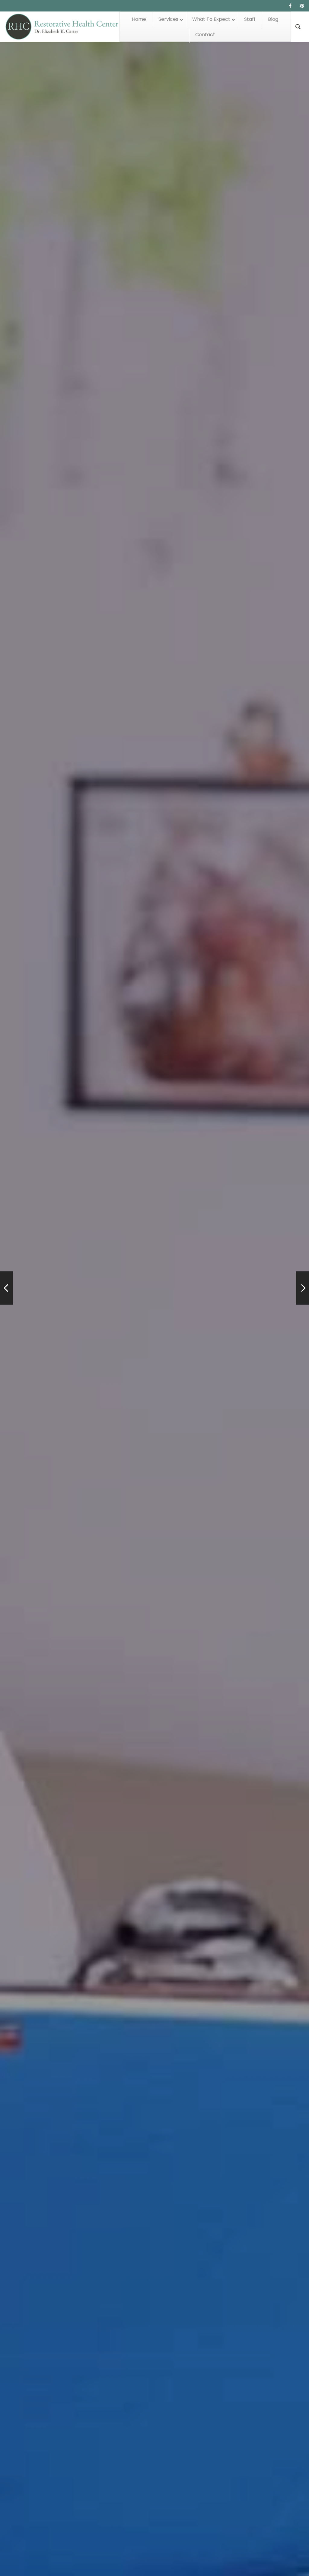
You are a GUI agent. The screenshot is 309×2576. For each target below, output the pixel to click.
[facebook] (290, 6)
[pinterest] (302, 6)
